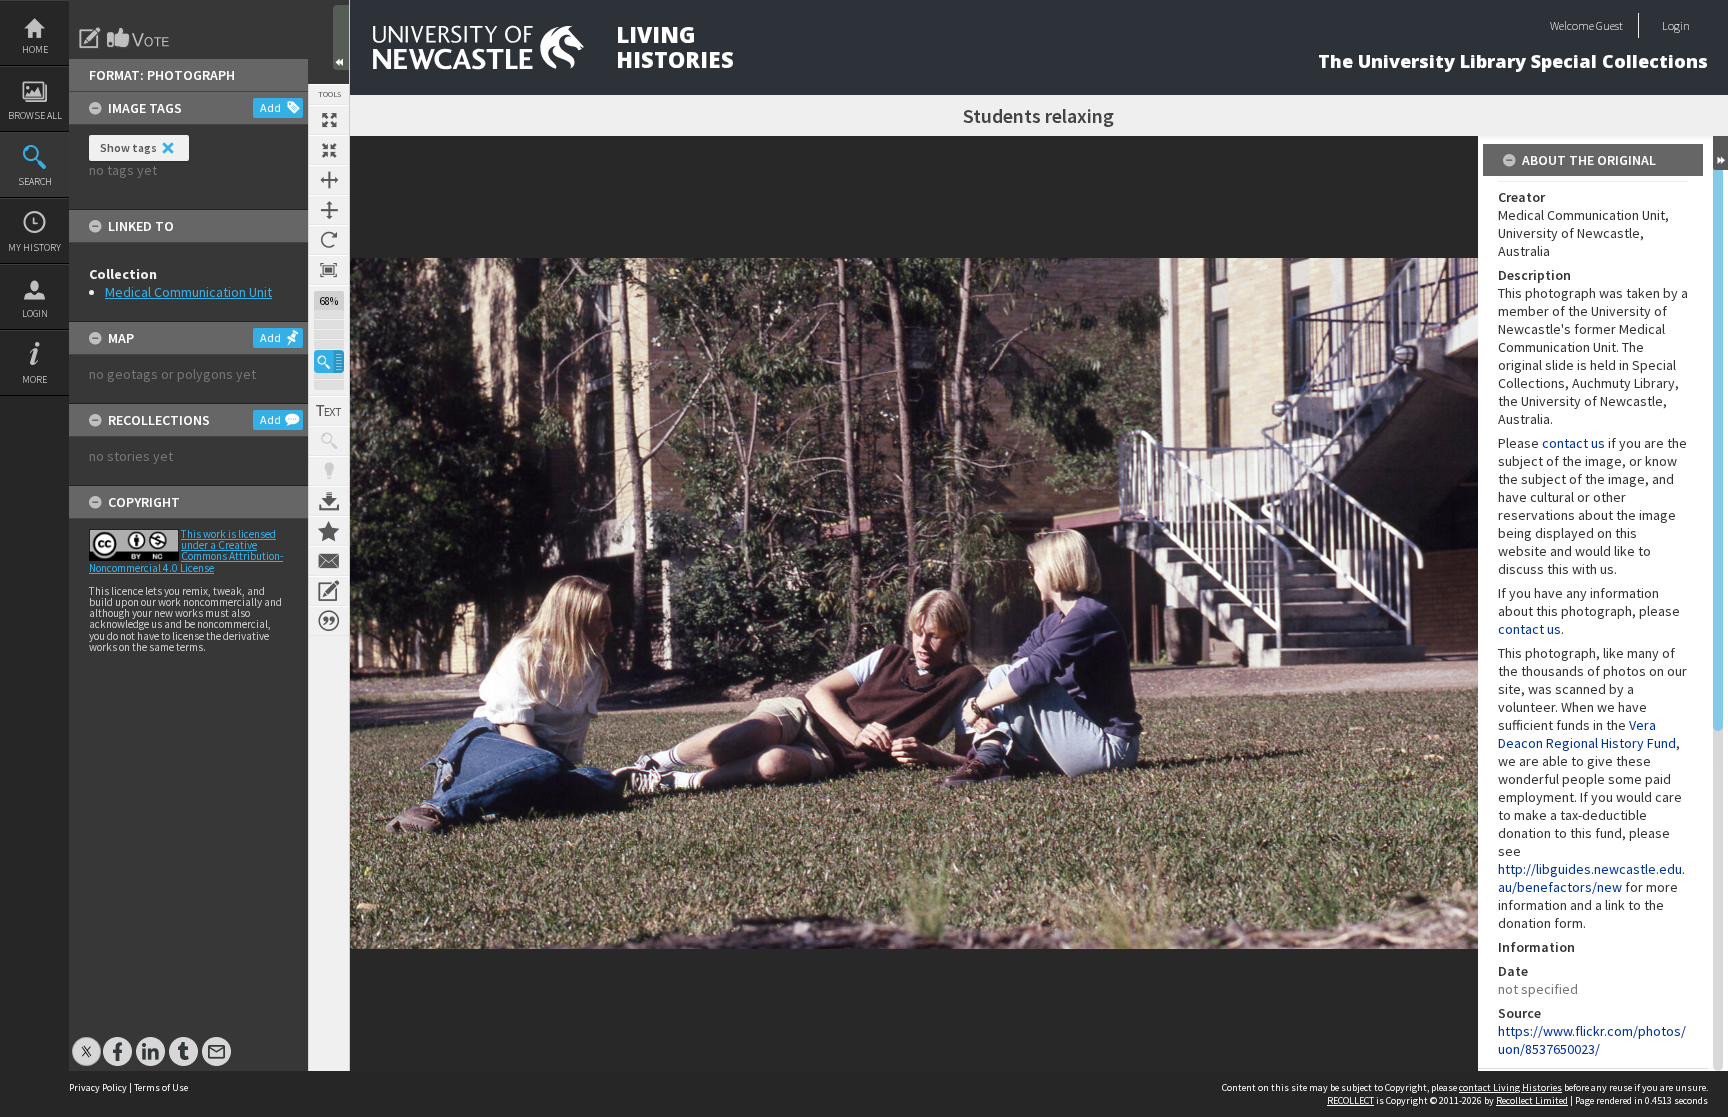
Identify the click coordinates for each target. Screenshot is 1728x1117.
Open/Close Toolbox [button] (341, 37)
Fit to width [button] (329, 180)
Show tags (128, 147)
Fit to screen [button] (329, 150)
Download (329, 501)
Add (270, 107)
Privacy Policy (98, 1087)
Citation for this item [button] (329, 621)
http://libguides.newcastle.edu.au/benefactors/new (1591, 878)
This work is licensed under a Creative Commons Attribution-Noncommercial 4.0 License (186, 551)
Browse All (35, 115)
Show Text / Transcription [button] (329, 411)
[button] (329, 361)
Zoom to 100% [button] (329, 270)
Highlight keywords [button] (329, 471)
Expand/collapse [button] (1720, 153)
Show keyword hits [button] (329, 441)
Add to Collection (329, 531)
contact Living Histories (1510, 1087)
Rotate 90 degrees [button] (329, 240)
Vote (139, 38)
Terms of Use (161, 1087)
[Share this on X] (86, 1041)
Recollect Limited (1532, 1100)
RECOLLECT (1350, 1100)
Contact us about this (329, 561)
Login (35, 313)
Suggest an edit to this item (90, 38)
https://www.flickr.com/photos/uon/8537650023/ (1592, 1040)
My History (34, 247)
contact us (1573, 443)
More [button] (34, 379)
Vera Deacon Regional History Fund (1587, 734)
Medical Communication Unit (188, 292)
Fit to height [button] (329, 210)
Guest (1609, 25)
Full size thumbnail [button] (329, 120)
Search (35, 181)
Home (35, 49)
